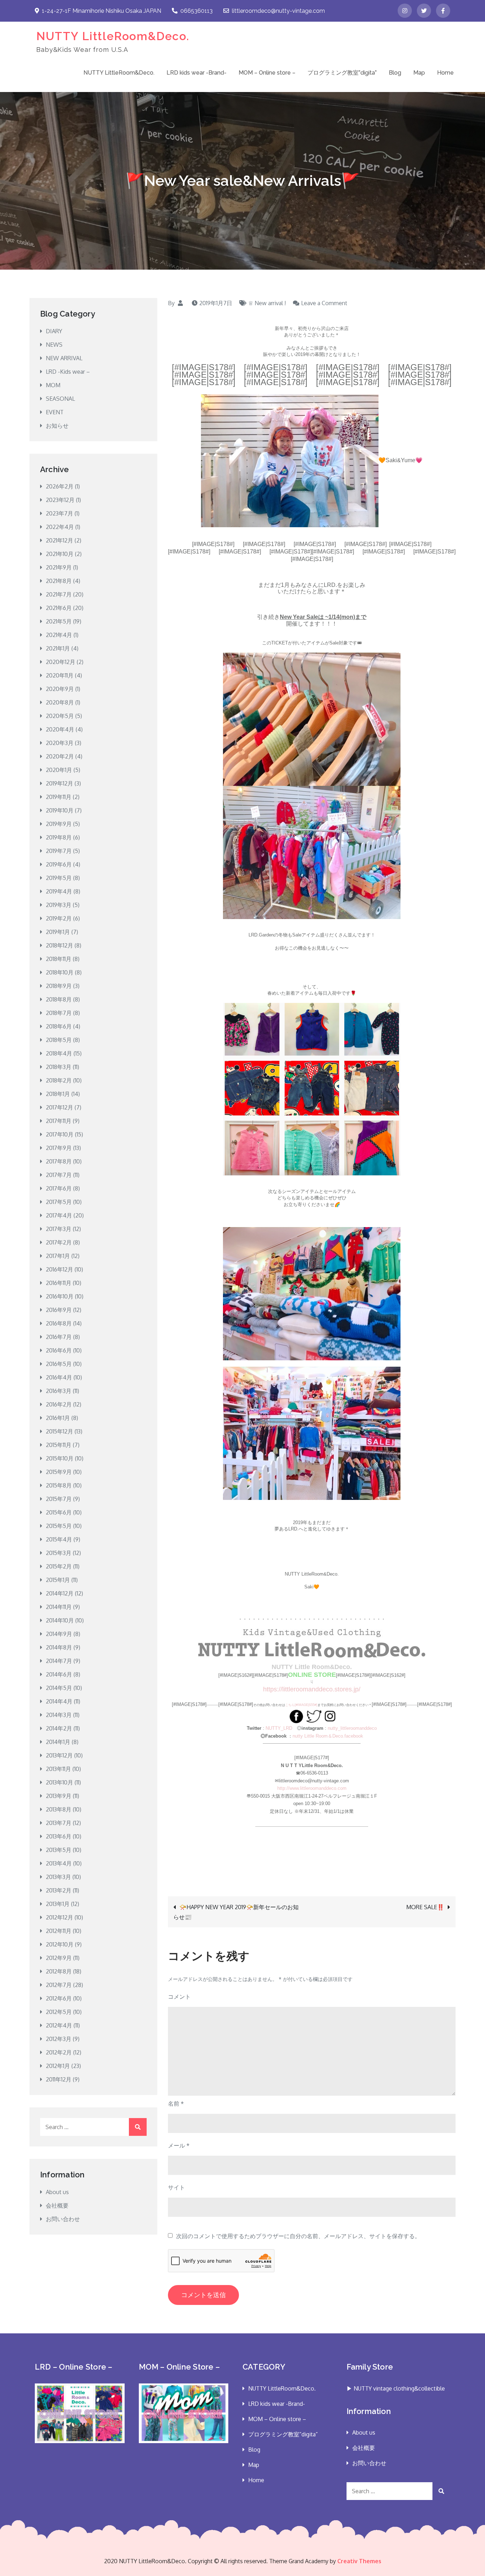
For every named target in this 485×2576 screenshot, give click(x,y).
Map (419, 73)
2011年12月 (59, 2079)
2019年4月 (59, 891)
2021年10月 (60, 554)
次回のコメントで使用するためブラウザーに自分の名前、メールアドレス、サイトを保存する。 (298, 2236)
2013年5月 (59, 1850)
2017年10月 (60, 1134)
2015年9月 (59, 1472)
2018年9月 (59, 986)
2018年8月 (59, 999)
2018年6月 (59, 1026)
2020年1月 (59, 770)
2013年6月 (59, 1836)
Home (445, 73)
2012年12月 (59, 1917)
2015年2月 (59, 1566)
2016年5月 (59, 1364)
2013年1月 (58, 1904)
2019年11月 (59, 797)
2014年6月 (59, 1674)
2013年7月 (59, 1823)
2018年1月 (58, 1094)
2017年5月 (59, 1202)
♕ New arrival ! (267, 303)
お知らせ (57, 426)
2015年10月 (60, 1458)
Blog (395, 73)
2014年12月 (60, 1593)
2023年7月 (59, 513)
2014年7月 (59, 1661)
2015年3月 (59, 1553)
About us (57, 2192)
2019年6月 (59, 864)
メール (179, 2145)
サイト (176, 2187)
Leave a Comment (324, 303)
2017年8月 (59, 1161)
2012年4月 (59, 2025)
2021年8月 (59, 581)
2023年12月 (60, 500)
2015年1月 (58, 1580)
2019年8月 (59, 837)
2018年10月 (60, 972)
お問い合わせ (63, 2219)
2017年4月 (59, 1215)
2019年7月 (59, 851)
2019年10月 (60, 810)
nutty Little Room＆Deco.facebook (328, 1736)
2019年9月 (59, 824)
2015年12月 (59, 1431)
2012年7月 (59, 1985)
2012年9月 (59, 1958)
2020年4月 (60, 729)
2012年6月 (59, 1998)
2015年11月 (59, 1445)
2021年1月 (58, 648)
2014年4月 (59, 1701)
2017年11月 (59, 1121)
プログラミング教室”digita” (342, 73)
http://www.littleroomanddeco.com (312, 1788)
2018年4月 (59, 1053)
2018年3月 (59, 1067)
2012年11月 (59, 1931)
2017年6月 (59, 1188)
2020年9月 (60, 689)
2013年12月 (59, 1755)
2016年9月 (59, 1310)
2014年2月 (59, 1728)
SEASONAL (60, 399)
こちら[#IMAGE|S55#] (301, 1705)
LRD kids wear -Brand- (197, 73)
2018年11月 (59, 959)
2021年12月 (59, 540)
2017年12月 (59, 1107)
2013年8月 (59, 1809)
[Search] (138, 2127)
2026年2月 (60, 486)
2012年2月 (59, 2052)
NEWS (54, 345)
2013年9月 (59, 1796)
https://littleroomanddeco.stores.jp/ (312, 1689)
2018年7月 (59, 1013)
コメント (179, 1997)
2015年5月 (59, 1526)
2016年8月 (59, 1323)
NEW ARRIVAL (64, 358)
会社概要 (57, 2205)
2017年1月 (58, 1256)
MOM (53, 385)
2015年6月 (59, 1512)
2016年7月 (59, 1337)
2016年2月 (59, 1404)
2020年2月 (60, 756)
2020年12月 (61, 662)
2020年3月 (60, 743)
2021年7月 (59, 594)
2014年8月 (59, 1647)
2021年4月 (59, 635)
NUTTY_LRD (279, 1728)
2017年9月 (59, 1148)
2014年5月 (59, 1688)
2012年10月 (60, 1944)
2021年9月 (59, 567)
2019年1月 (58, 932)
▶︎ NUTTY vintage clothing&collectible (396, 2388)
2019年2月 (59, 918)
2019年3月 (59, 905)
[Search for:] (93, 2127)
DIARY (54, 331)
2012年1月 (58, 2066)
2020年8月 (60, 702)
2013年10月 (59, 1782)
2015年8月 (59, 1485)
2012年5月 (59, 2012)
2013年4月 (59, 1863)
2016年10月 (60, 1296)
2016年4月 (59, 1377)
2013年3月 (58, 1877)
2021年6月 (59, 608)
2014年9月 (59, 1634)
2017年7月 (59, 1175)
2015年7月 (59, 1499)
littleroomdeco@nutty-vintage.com (278, 11)
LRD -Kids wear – (68, 372)
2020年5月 (60, 716)
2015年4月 (59, 1539)
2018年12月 (59, 945)
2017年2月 (59, 1242)
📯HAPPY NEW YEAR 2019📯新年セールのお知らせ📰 (236, 1912)
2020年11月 (60, 675)
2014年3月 (59, 1715)
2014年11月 (59, 1607)
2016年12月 (59, 1269)
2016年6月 (59, 1350)
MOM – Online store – (267, 73)
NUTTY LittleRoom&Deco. (113, 36)
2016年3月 (59, 1391)
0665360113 (197, 11)
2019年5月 (59, 878)
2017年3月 (59, 1229)
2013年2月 (59, 1890)
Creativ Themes (359, 2561)
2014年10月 (60, 1620)
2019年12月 (59, 783)
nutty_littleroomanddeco (352, 1728)
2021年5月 (59, 621)
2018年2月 (59, 1080)
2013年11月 (58, 1769)
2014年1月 (58, 1742)
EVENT (55, 412)
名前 (176, 2104)
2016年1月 (58, 1418)
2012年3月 (59, 2039)
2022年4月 (60, 527)
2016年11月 (59, 1283)
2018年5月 (59, 1040)
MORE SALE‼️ (425, 1907)
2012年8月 (59, 1971)
